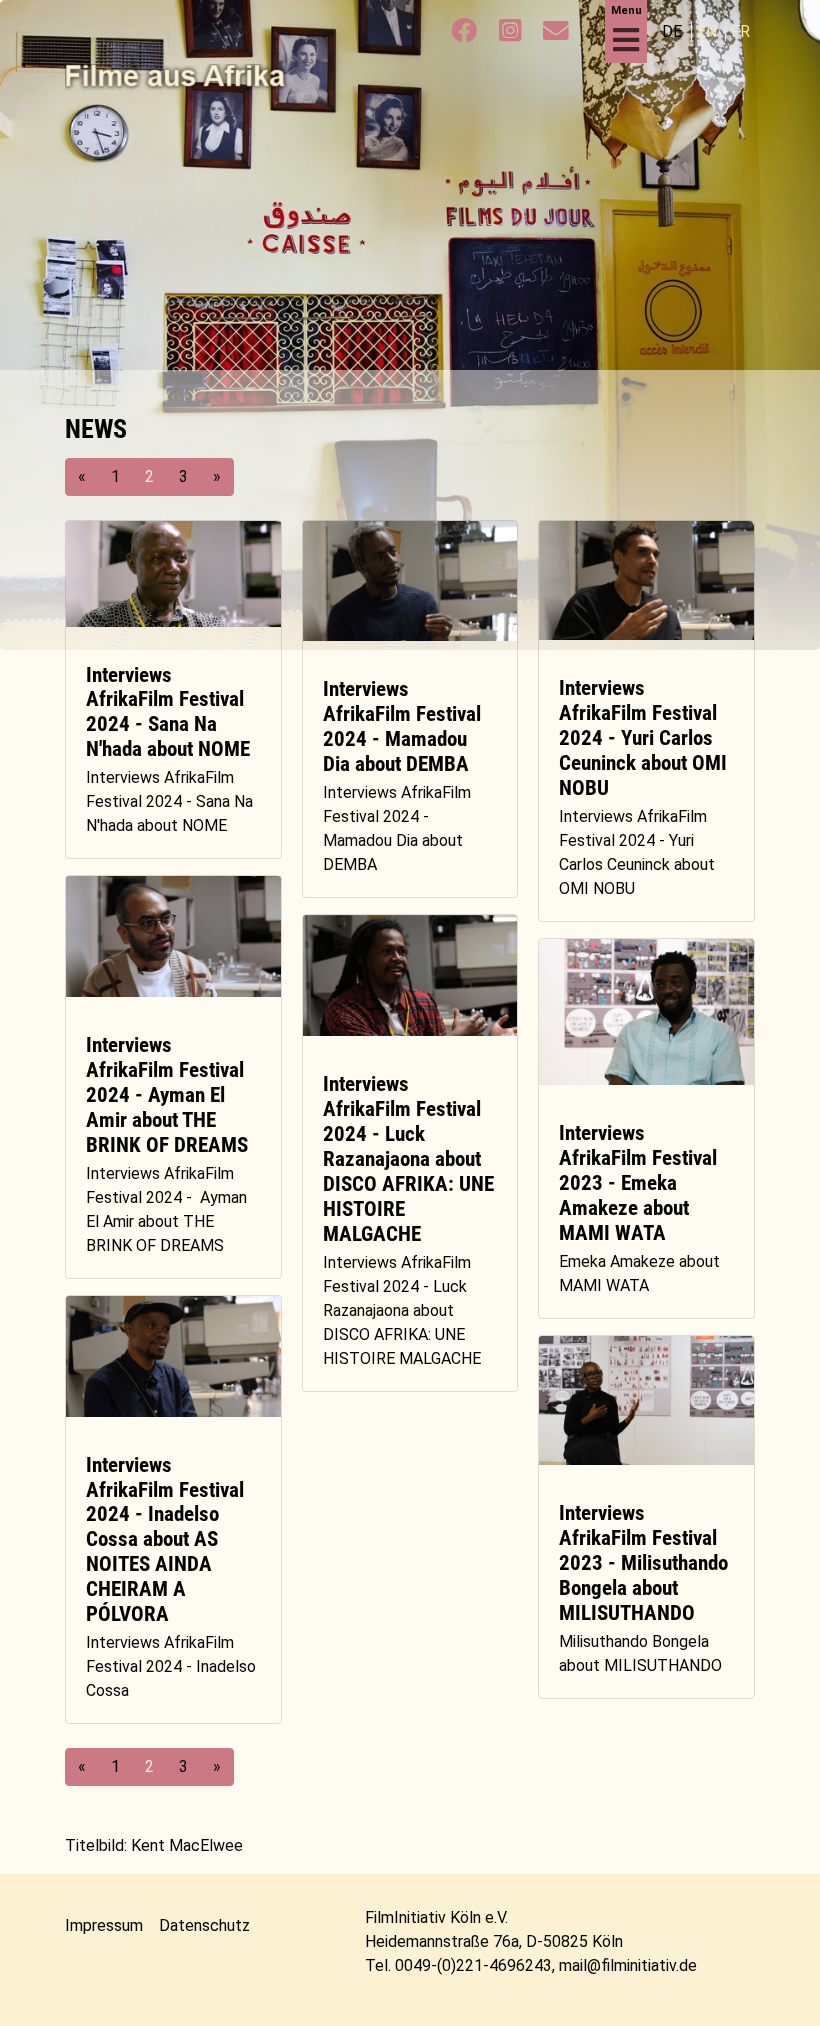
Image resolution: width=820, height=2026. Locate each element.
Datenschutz (204, 1925)
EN (709, 31)
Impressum (104, 1925)
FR (740, 31)
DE (674, 31)
